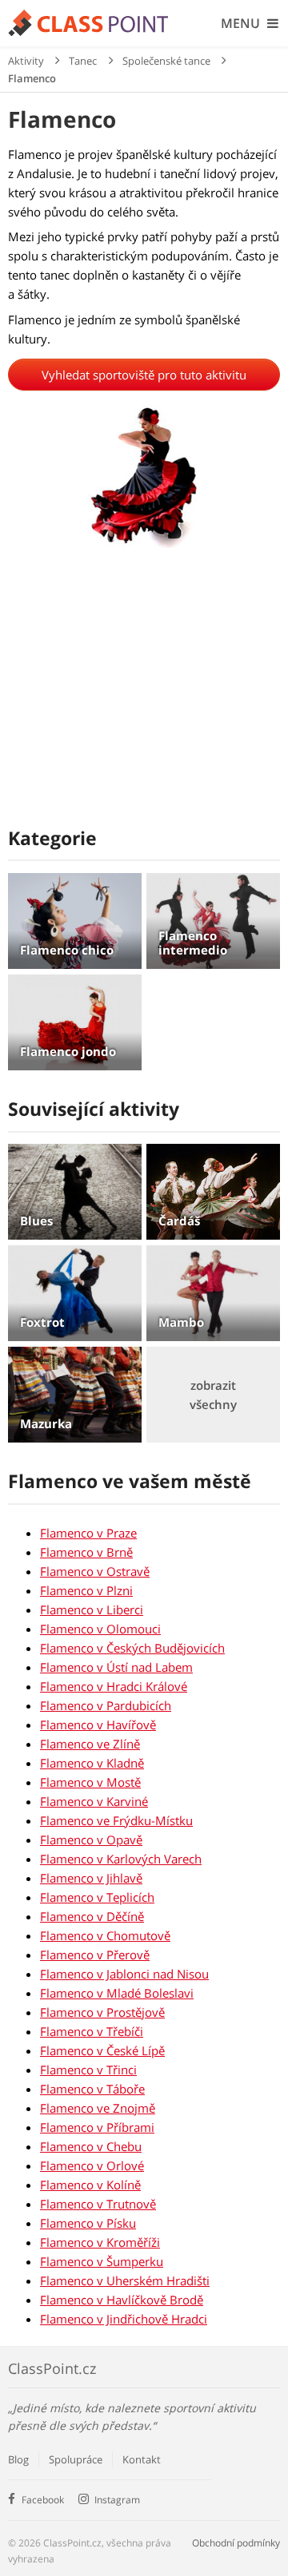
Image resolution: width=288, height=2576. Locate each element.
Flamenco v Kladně (92, 1763)
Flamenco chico (67, 950)
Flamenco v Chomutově (105, 1935)
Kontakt (142, 2459)
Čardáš (179, 1221)
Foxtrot (42, 1322)
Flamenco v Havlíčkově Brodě (122, 2300)
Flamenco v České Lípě (102, 2050)
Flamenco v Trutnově (98, 2204)
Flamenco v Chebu (91, 2146)
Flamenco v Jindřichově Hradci (124, 2319)
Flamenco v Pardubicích (106, 1705)
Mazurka (46, 1423)
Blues (36, 1221)
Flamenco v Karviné (94, 1801)
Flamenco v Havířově (98, 1725)
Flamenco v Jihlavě (91, 1878)
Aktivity (26, 61)
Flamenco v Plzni (86, 1590)
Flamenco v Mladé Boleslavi (117, 1993)
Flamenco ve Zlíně (90, 1744)
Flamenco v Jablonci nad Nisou (124, 1974)
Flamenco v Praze (88, 1533)
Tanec (83, 61)
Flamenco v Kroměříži (100, 2242)
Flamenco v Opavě (91, 1840)
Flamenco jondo (68, 1051)
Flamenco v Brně (86, 1552)
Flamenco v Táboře (92, 2089)
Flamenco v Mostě (90, 1782)
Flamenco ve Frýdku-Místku (116, 1820)
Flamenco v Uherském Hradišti (125, 2280)
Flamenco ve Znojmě (98, 2108)
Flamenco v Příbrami (97, 2127)
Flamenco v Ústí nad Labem (116, 1667)
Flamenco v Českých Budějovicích (132, 1648)
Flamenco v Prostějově (102, 2012)
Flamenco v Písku (88, 2223)
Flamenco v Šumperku (102, 2261)
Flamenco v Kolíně (90, 2185)
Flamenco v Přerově (95, 1955)
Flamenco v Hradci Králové (114, 1686)
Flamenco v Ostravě (95, 1571)
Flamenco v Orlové (92, 2165)
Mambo (181, 1322)
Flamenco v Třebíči (92, 2031)
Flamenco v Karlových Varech (121, 1859)
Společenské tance (166, 61)
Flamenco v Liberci (92, 1610)
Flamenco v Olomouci (100, 1629)
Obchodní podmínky (236, 2543)
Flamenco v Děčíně (92, 1916)
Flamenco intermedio (193, 943)
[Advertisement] (144, 695)
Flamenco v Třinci (88, 2070)
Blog (18, 2459)
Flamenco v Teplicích (97, 1897)
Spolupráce (76, 2459)
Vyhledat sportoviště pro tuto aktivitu (144, 375)
